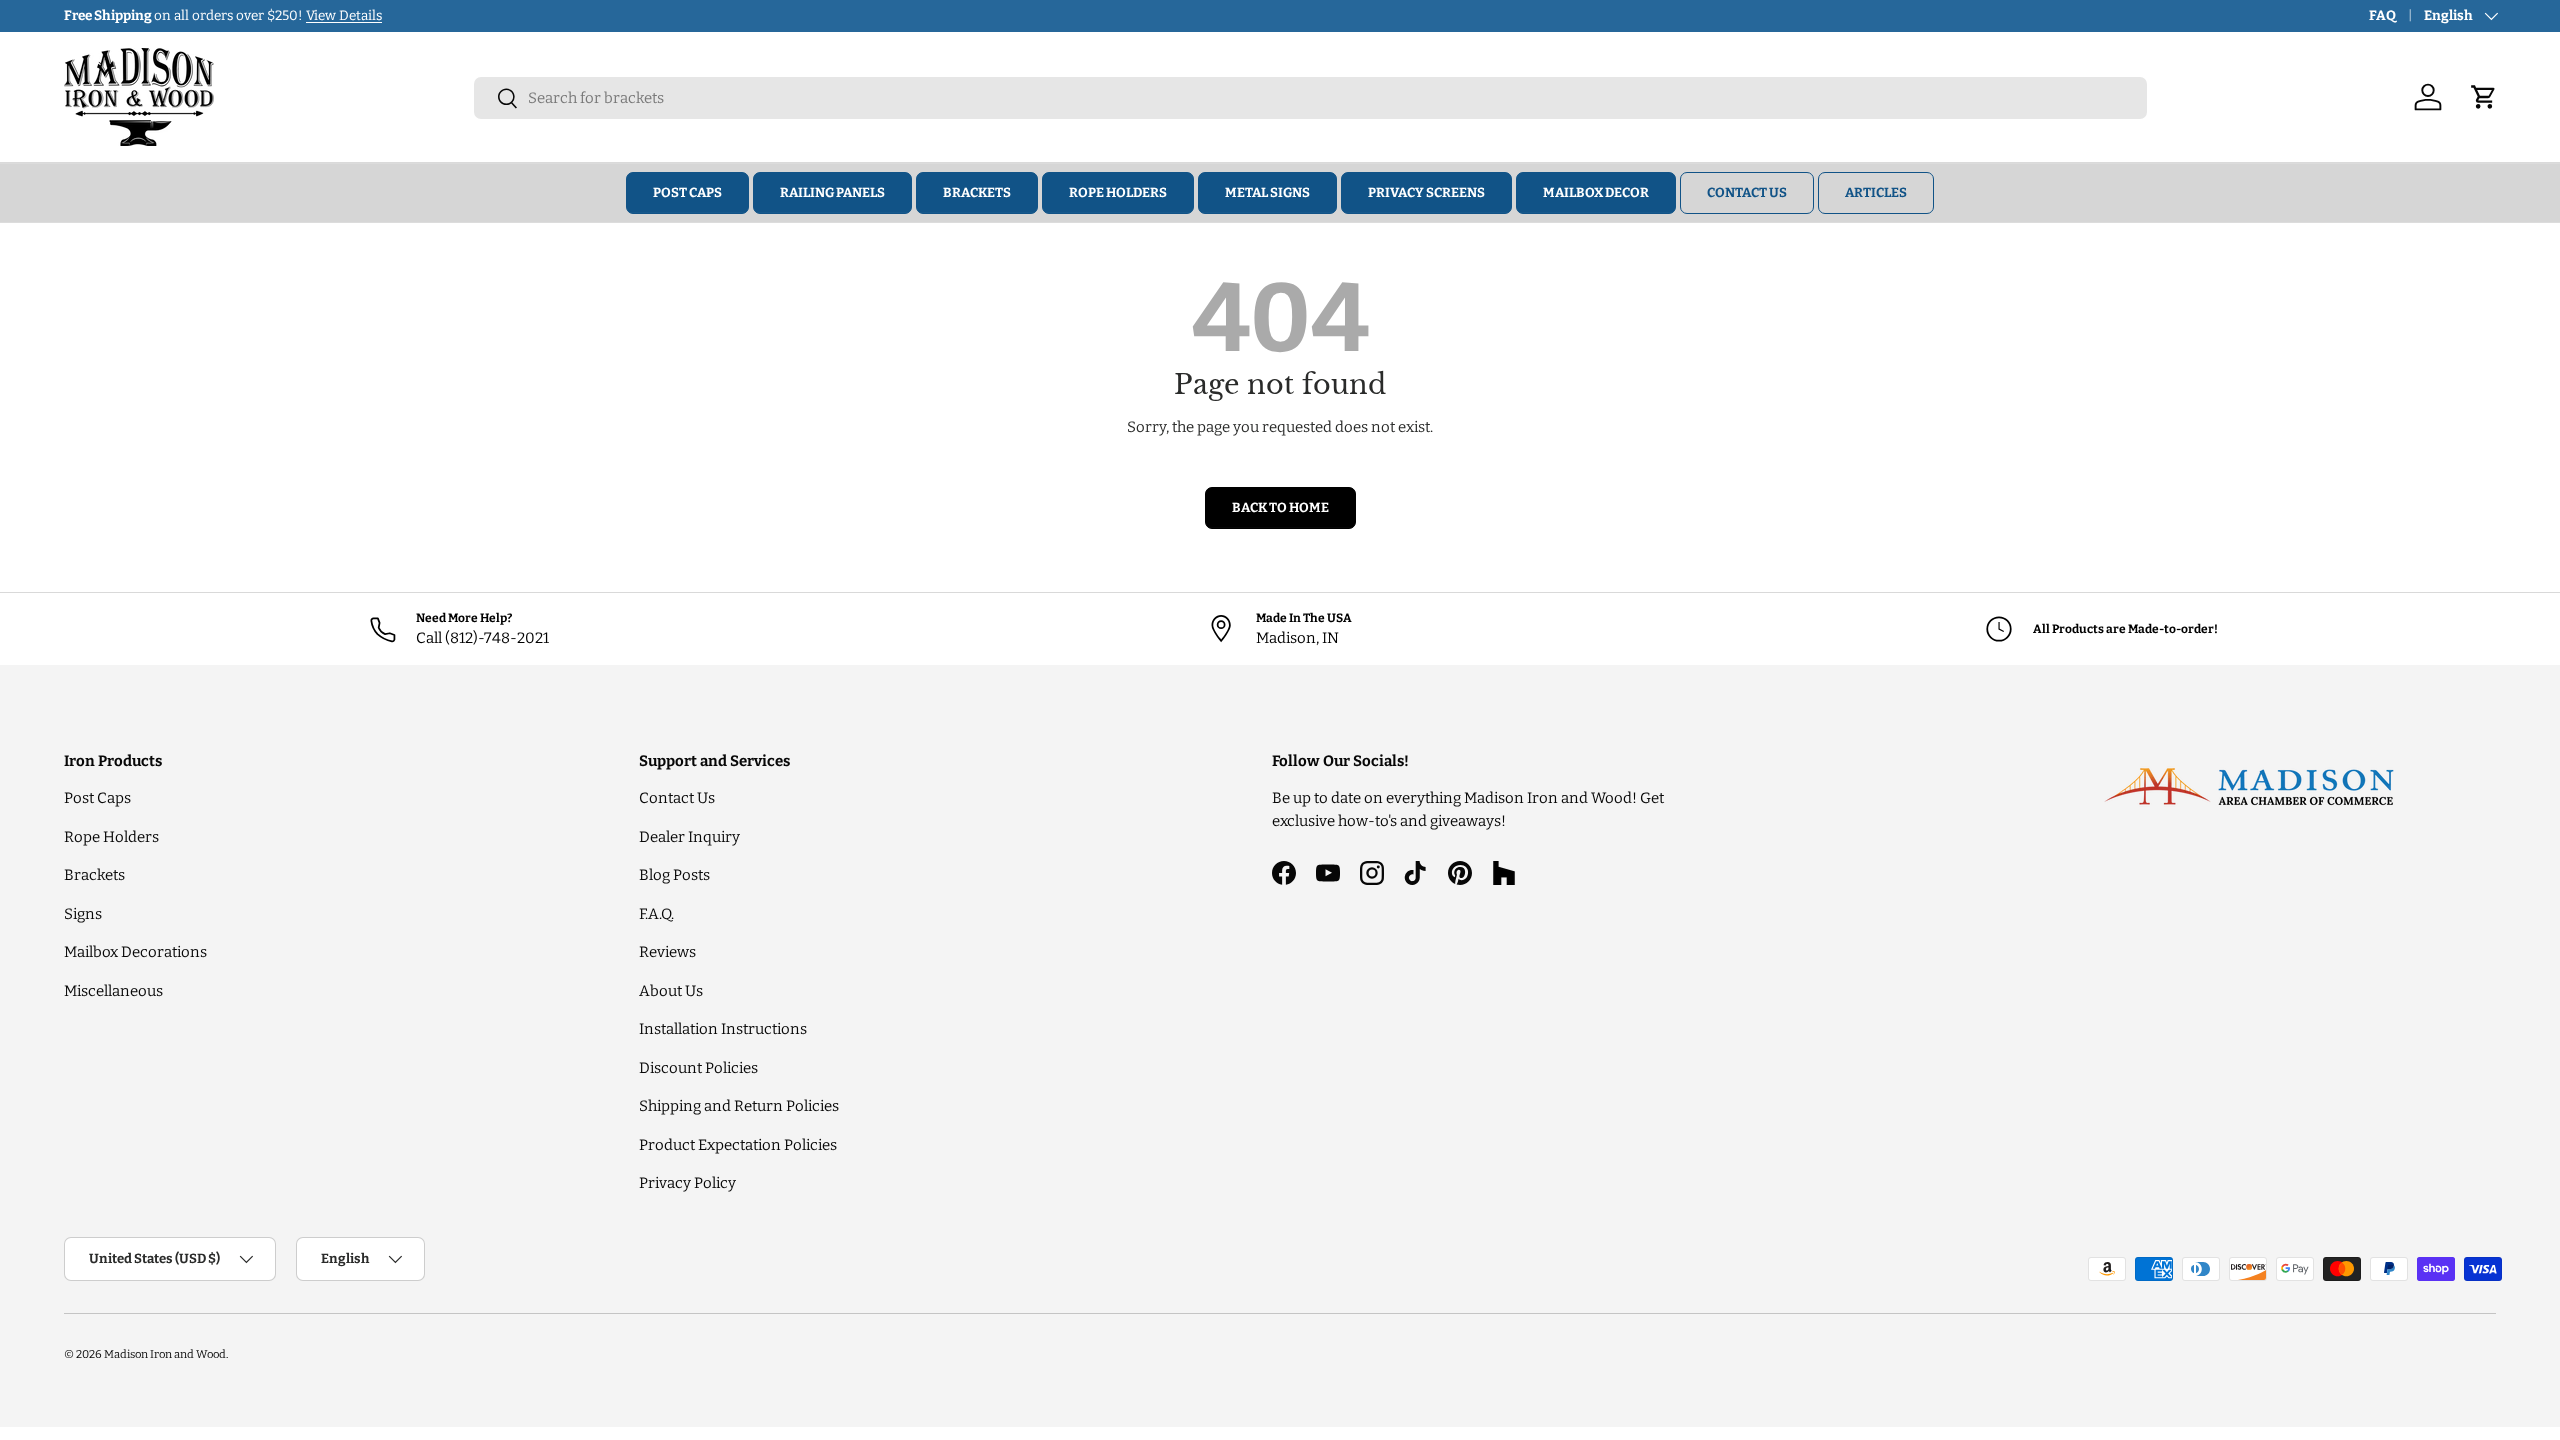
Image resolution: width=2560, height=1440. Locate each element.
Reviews (667, 952)
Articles (1876, 192)
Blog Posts (674, 875)
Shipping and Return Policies (739, 1106)
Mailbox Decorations (135, 952)
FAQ (2382, 15)
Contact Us (1747, 192)
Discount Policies (698, 1068)
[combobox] (1310, 98)
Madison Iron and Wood (165, 1354)
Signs (83, 914)
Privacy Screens (1426, 192)
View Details (344, 15)
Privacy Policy (687, 1183)
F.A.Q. (656, 914)
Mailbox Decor (1596, 192)
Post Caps (687, 192)
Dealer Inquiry (689, 837)
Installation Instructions (723, 1029)
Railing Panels (832, 192)
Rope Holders (1118, 192)
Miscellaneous (113, 991)
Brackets (977, 192)
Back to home (1280, 507)
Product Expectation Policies (738, 1145)
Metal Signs (1267, 192)
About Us (671, 991)
